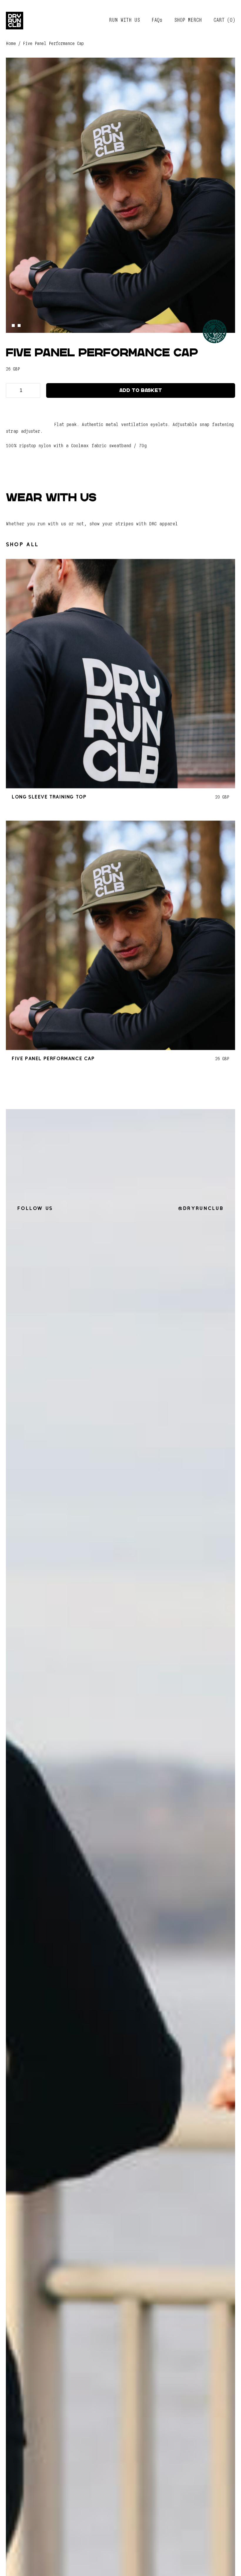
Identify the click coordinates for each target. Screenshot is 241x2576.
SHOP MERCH (188, 20)
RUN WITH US (124, 20)
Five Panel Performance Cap (53, 1058)
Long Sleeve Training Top (49, 797)
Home (11, 44)
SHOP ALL (22, 545)
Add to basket (141, 390)
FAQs (157, 20)
